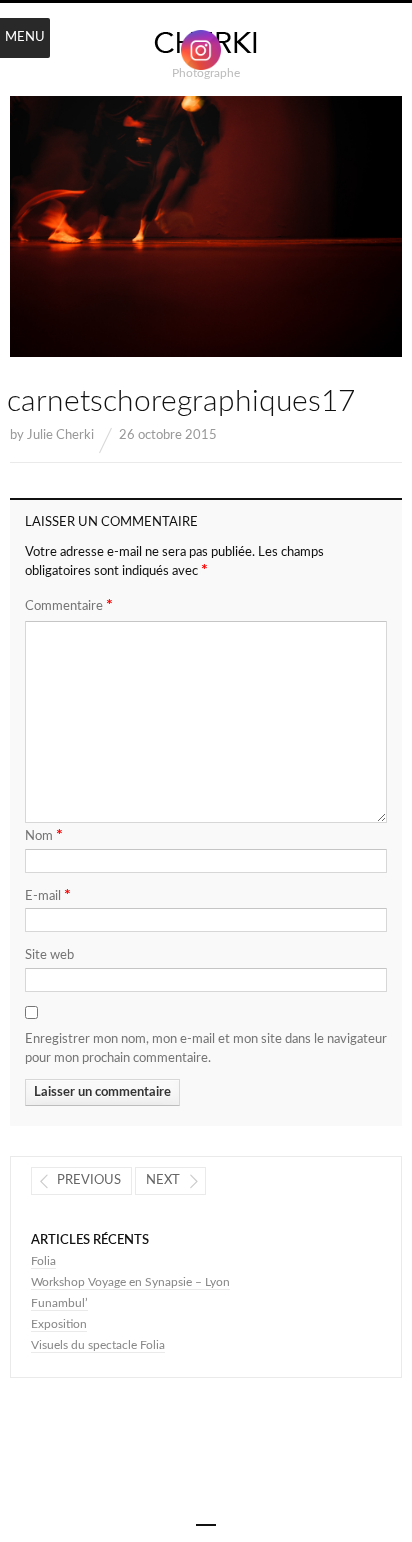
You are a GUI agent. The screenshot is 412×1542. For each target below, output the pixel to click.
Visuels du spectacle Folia (98, 1345)
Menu (25, 37)
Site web (49, 955)
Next (163, 1180)
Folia (43, 1261)
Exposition (59, 1324)
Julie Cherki (60, 435)
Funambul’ (59, 1303)
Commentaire (69, 605)
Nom (44, 835)
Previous (89, 1180)
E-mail (48, 895)
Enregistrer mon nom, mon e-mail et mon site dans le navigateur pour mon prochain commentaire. (206, 1049)
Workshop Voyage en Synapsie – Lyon (130, 1282)
